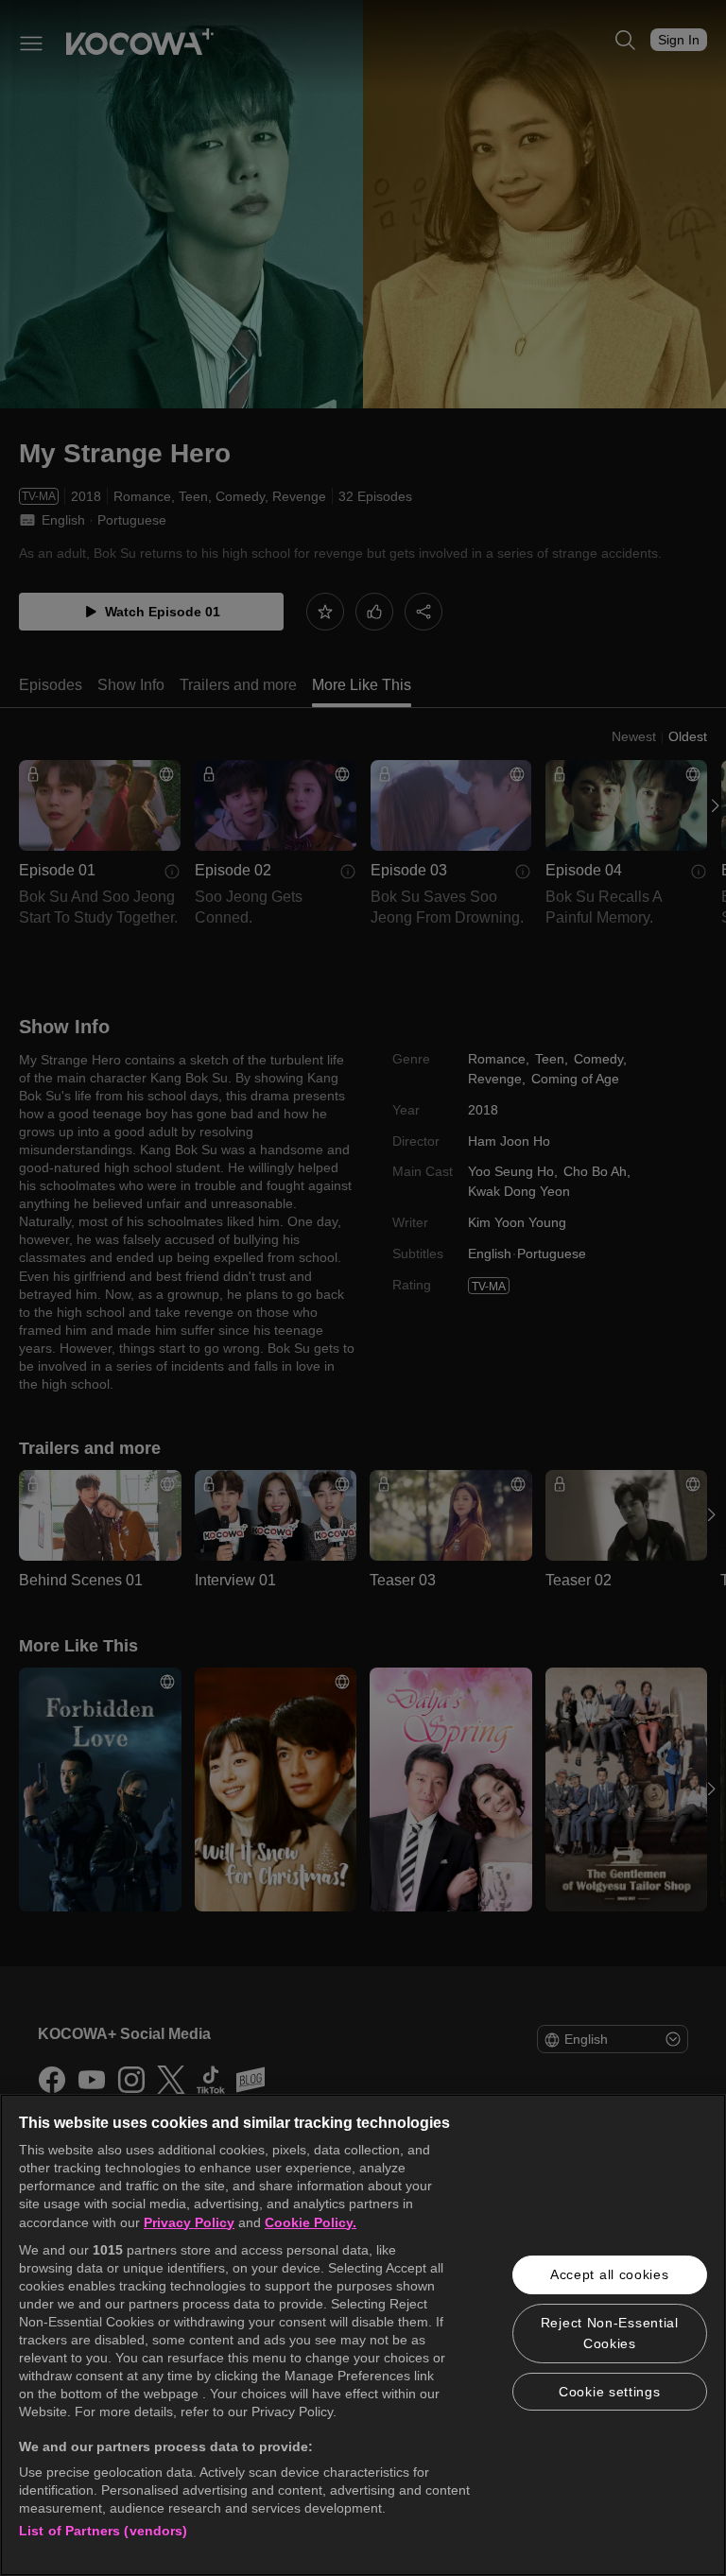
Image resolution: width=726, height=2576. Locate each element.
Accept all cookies (610, 2274)
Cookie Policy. (311, 2222)
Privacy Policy (189, 2222)
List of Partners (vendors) (104, 2531)
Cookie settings (610, 2392)
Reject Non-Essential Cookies (610, 2333)
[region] (363, 2335)
